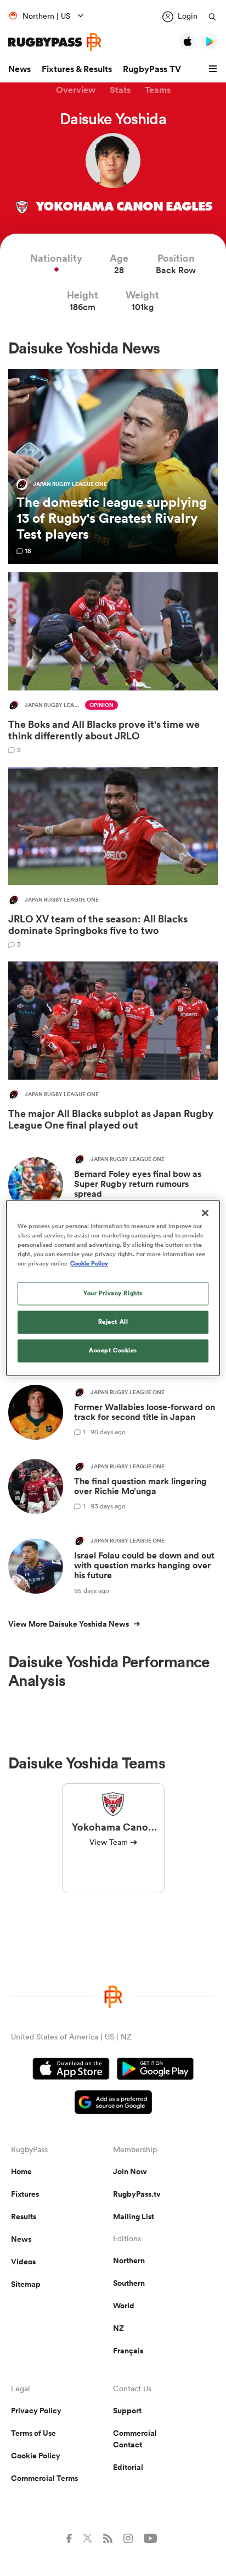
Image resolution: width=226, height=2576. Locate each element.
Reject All (113, 1322)
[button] (214, 69)
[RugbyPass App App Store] (71, 2070)
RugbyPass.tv (137, 2194)
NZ (118, 2328)
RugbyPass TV (152, 69)
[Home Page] (55, 42)
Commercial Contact (135, 2439)
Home (21, 2171)
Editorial (128, 2467)
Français (128, 2351)
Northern (129, 2260)
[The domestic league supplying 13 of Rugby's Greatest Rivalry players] (113, 466)
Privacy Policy (36, 2411)
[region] (113, 1288)
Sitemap (26, 2284)
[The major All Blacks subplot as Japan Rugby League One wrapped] (113, 1049)
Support (127, 2411)
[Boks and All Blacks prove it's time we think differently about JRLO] (113, 663)
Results (24, 2216)
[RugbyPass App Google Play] (155, 2070)
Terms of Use (33, 2433)
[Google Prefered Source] (113, 2104)
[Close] (205, 1213)
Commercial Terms (44, 2478)
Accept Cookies (113, 1351)
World (124, 2306)
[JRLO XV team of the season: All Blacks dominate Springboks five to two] (113, 857)
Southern (129, 2283)
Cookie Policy (36, 2456)
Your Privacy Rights (113, 1293)
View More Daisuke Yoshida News (69, 1624)
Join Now (130, 2171)
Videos (23, 2262)
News (19, 69)
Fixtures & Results (77, 69)
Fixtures (25, 2194)
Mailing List (134, 2216)
